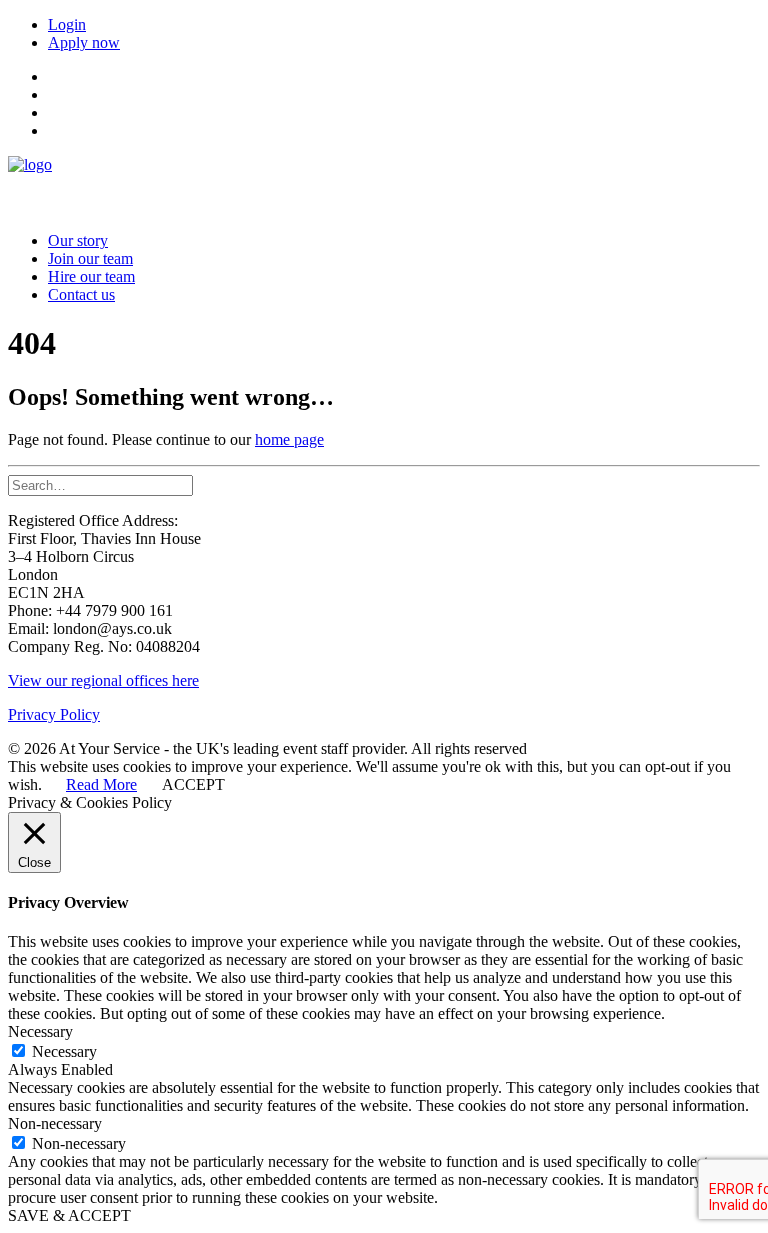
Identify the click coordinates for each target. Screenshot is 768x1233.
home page (289, 439)
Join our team (90, 258)
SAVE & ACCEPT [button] (69, 1215)
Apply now (84, 42)
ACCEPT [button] (193, 784)
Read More (101, 784)
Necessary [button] (40, 1031)
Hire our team (91, 276)
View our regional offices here (103, 680)
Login (67, 24)
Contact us (81, 294)
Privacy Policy (54, 714)
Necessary (64, 1051)
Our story (78, 240)
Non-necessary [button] (55, 1123)
